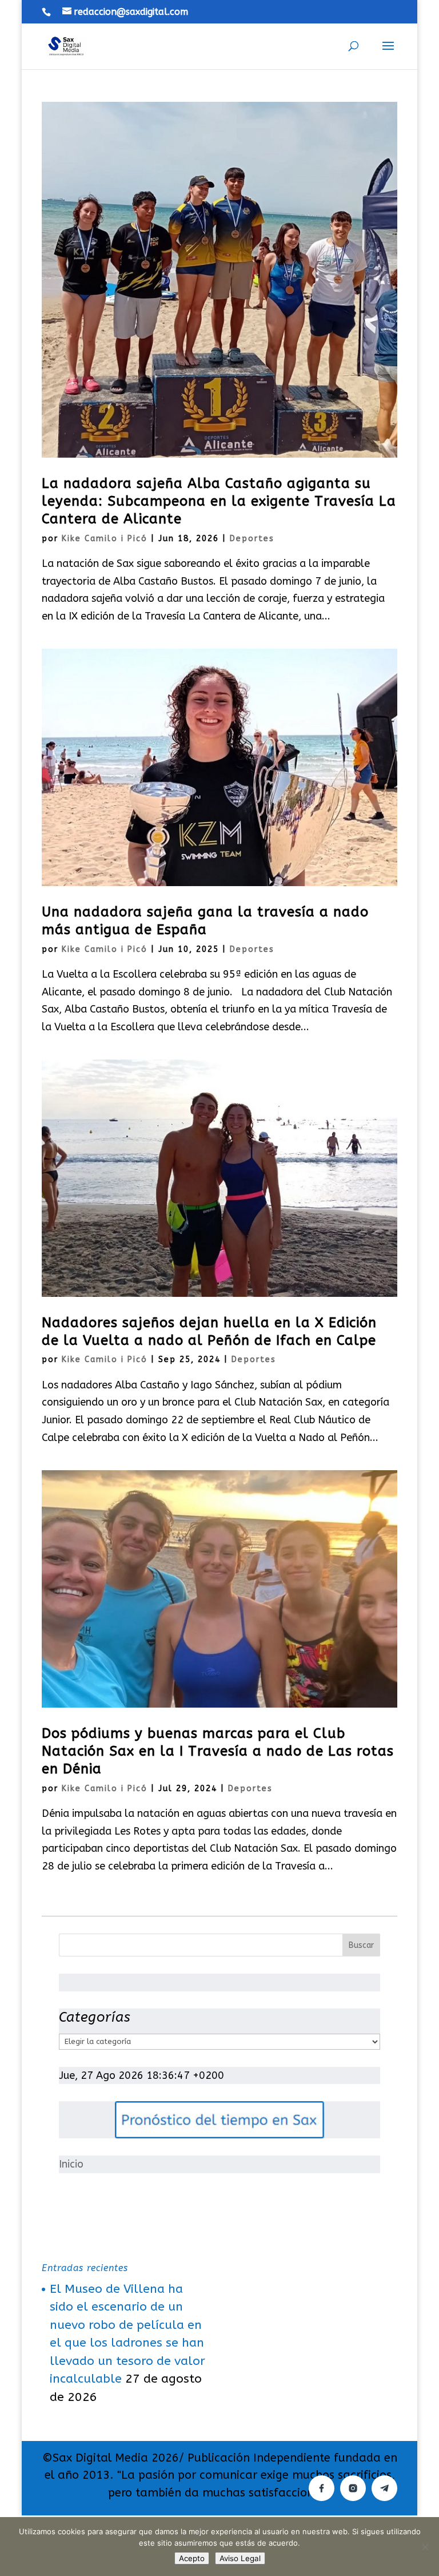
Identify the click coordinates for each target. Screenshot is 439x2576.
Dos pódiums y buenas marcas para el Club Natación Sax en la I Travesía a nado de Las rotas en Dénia (218, 1751)
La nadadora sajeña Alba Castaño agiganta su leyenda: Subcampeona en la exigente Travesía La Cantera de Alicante (219, 501)
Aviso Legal (240, 2558)
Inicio (71, 2164)
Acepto (192, 2558)
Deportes (252, 539)
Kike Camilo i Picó (105, 539)
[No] (425, 2547)
